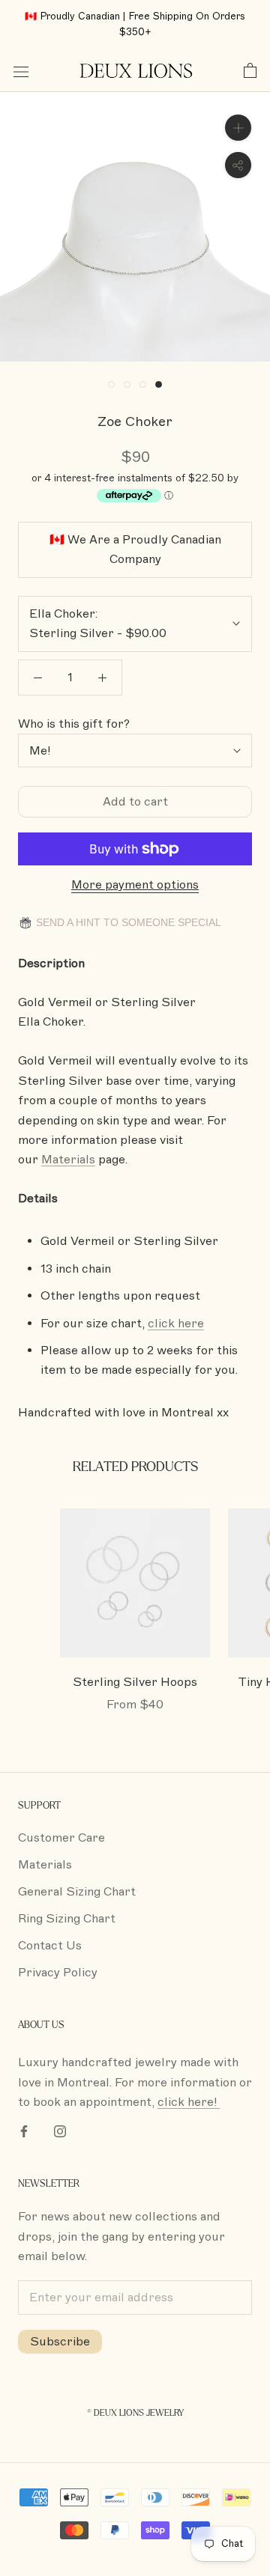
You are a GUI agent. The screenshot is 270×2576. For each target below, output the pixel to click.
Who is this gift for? (74, 724)
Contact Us (50, 1946)
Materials (45, 1865)
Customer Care (61, 1838)
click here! (189, 2102)
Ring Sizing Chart (67, 1919)
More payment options (135, 885)
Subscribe (60, 2342)
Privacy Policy (58, 1973)
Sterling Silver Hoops (135, 1682)
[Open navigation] (21, 71)
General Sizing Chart (77, 1892)
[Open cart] (250, 71)
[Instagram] (60, 2131)
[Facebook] (24, 2131)
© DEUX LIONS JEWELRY (135, 2413)
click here (176, 1324)
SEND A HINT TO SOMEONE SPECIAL (127, 922)
